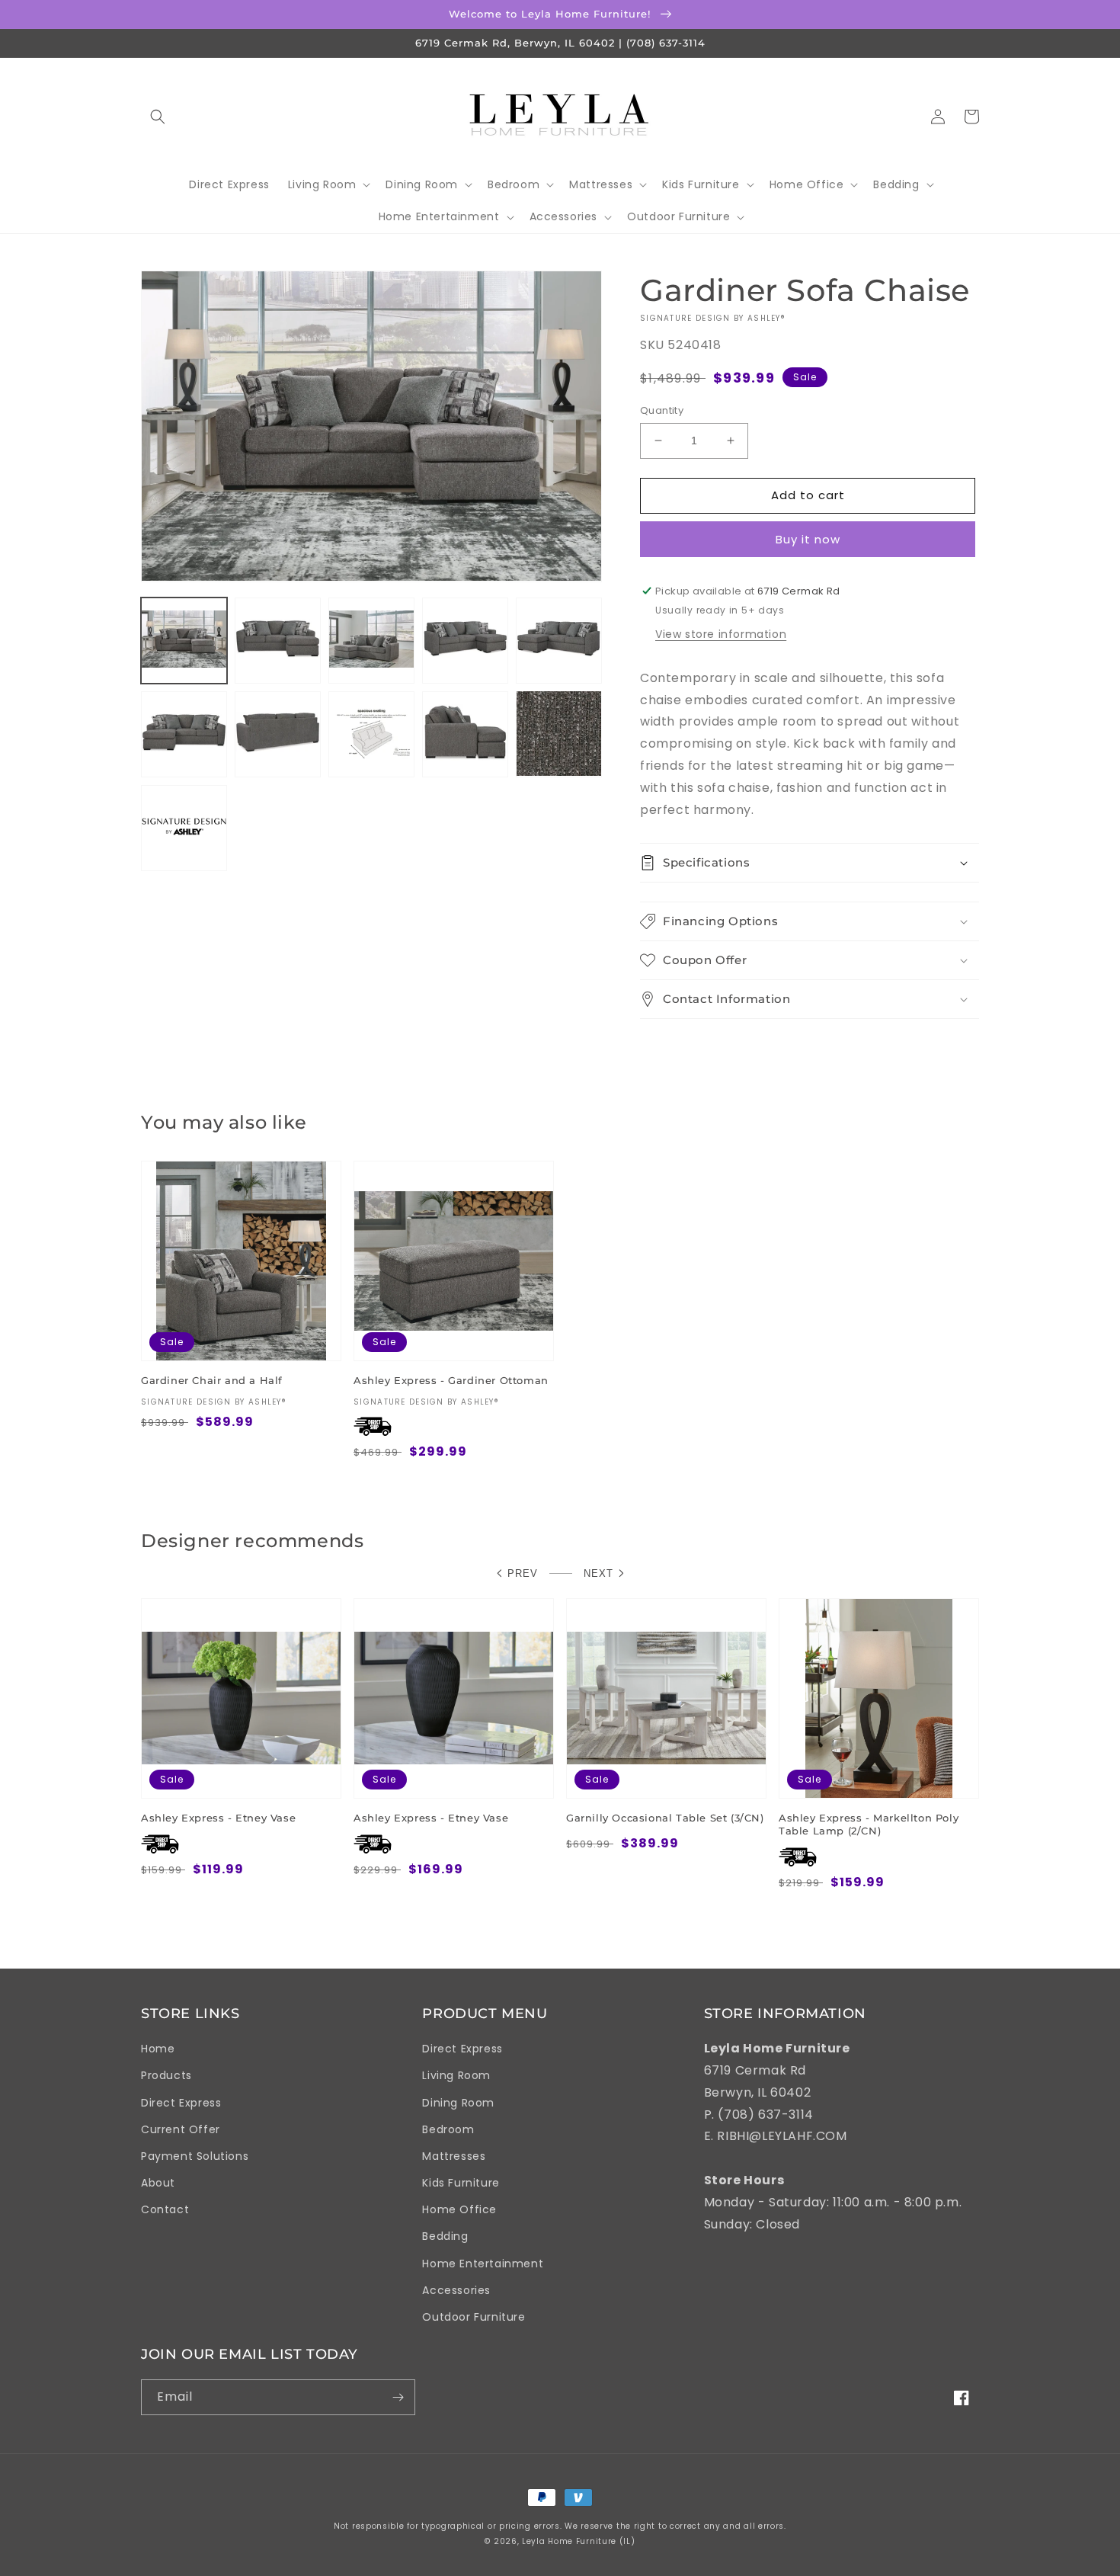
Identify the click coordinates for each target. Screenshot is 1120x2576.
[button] (158, 117)
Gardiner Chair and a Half (212, 1380)
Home (158, 2049)
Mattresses (454, 2156)
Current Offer (181, 2129)
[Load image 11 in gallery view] (184, 827)
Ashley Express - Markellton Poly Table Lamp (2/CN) (869, 1824)
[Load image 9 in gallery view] (465, 734)
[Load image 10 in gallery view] (559, 734)
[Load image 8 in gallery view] (371, 734)
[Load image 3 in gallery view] (371, 640)
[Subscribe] (398, 2397)
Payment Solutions (195, 2156)
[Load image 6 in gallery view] (184, 734)
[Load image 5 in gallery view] (559, 640)
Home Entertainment (483, 2264)
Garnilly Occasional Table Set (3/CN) (665, 1818)
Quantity (662, 410)
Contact (165, 2209)
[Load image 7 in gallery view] (278, 734)
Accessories (456, 2290)
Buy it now (808, 539)
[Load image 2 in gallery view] (278, 640)
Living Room (456, 2075)
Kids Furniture (461, 2183)
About (158, 2183)
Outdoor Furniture (474, 2317)
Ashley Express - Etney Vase (218, 1818)
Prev (523, 1573)
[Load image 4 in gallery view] (465, 640)
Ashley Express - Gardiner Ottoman (451, 1380)
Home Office (459, 2209)
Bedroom (448, 2129)
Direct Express (181, 2103)
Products (166, 2075)
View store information (721, 634)
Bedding (445, 2236)
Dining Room (458, 2103)
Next (598, 1573)
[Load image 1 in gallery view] (184, 640)
